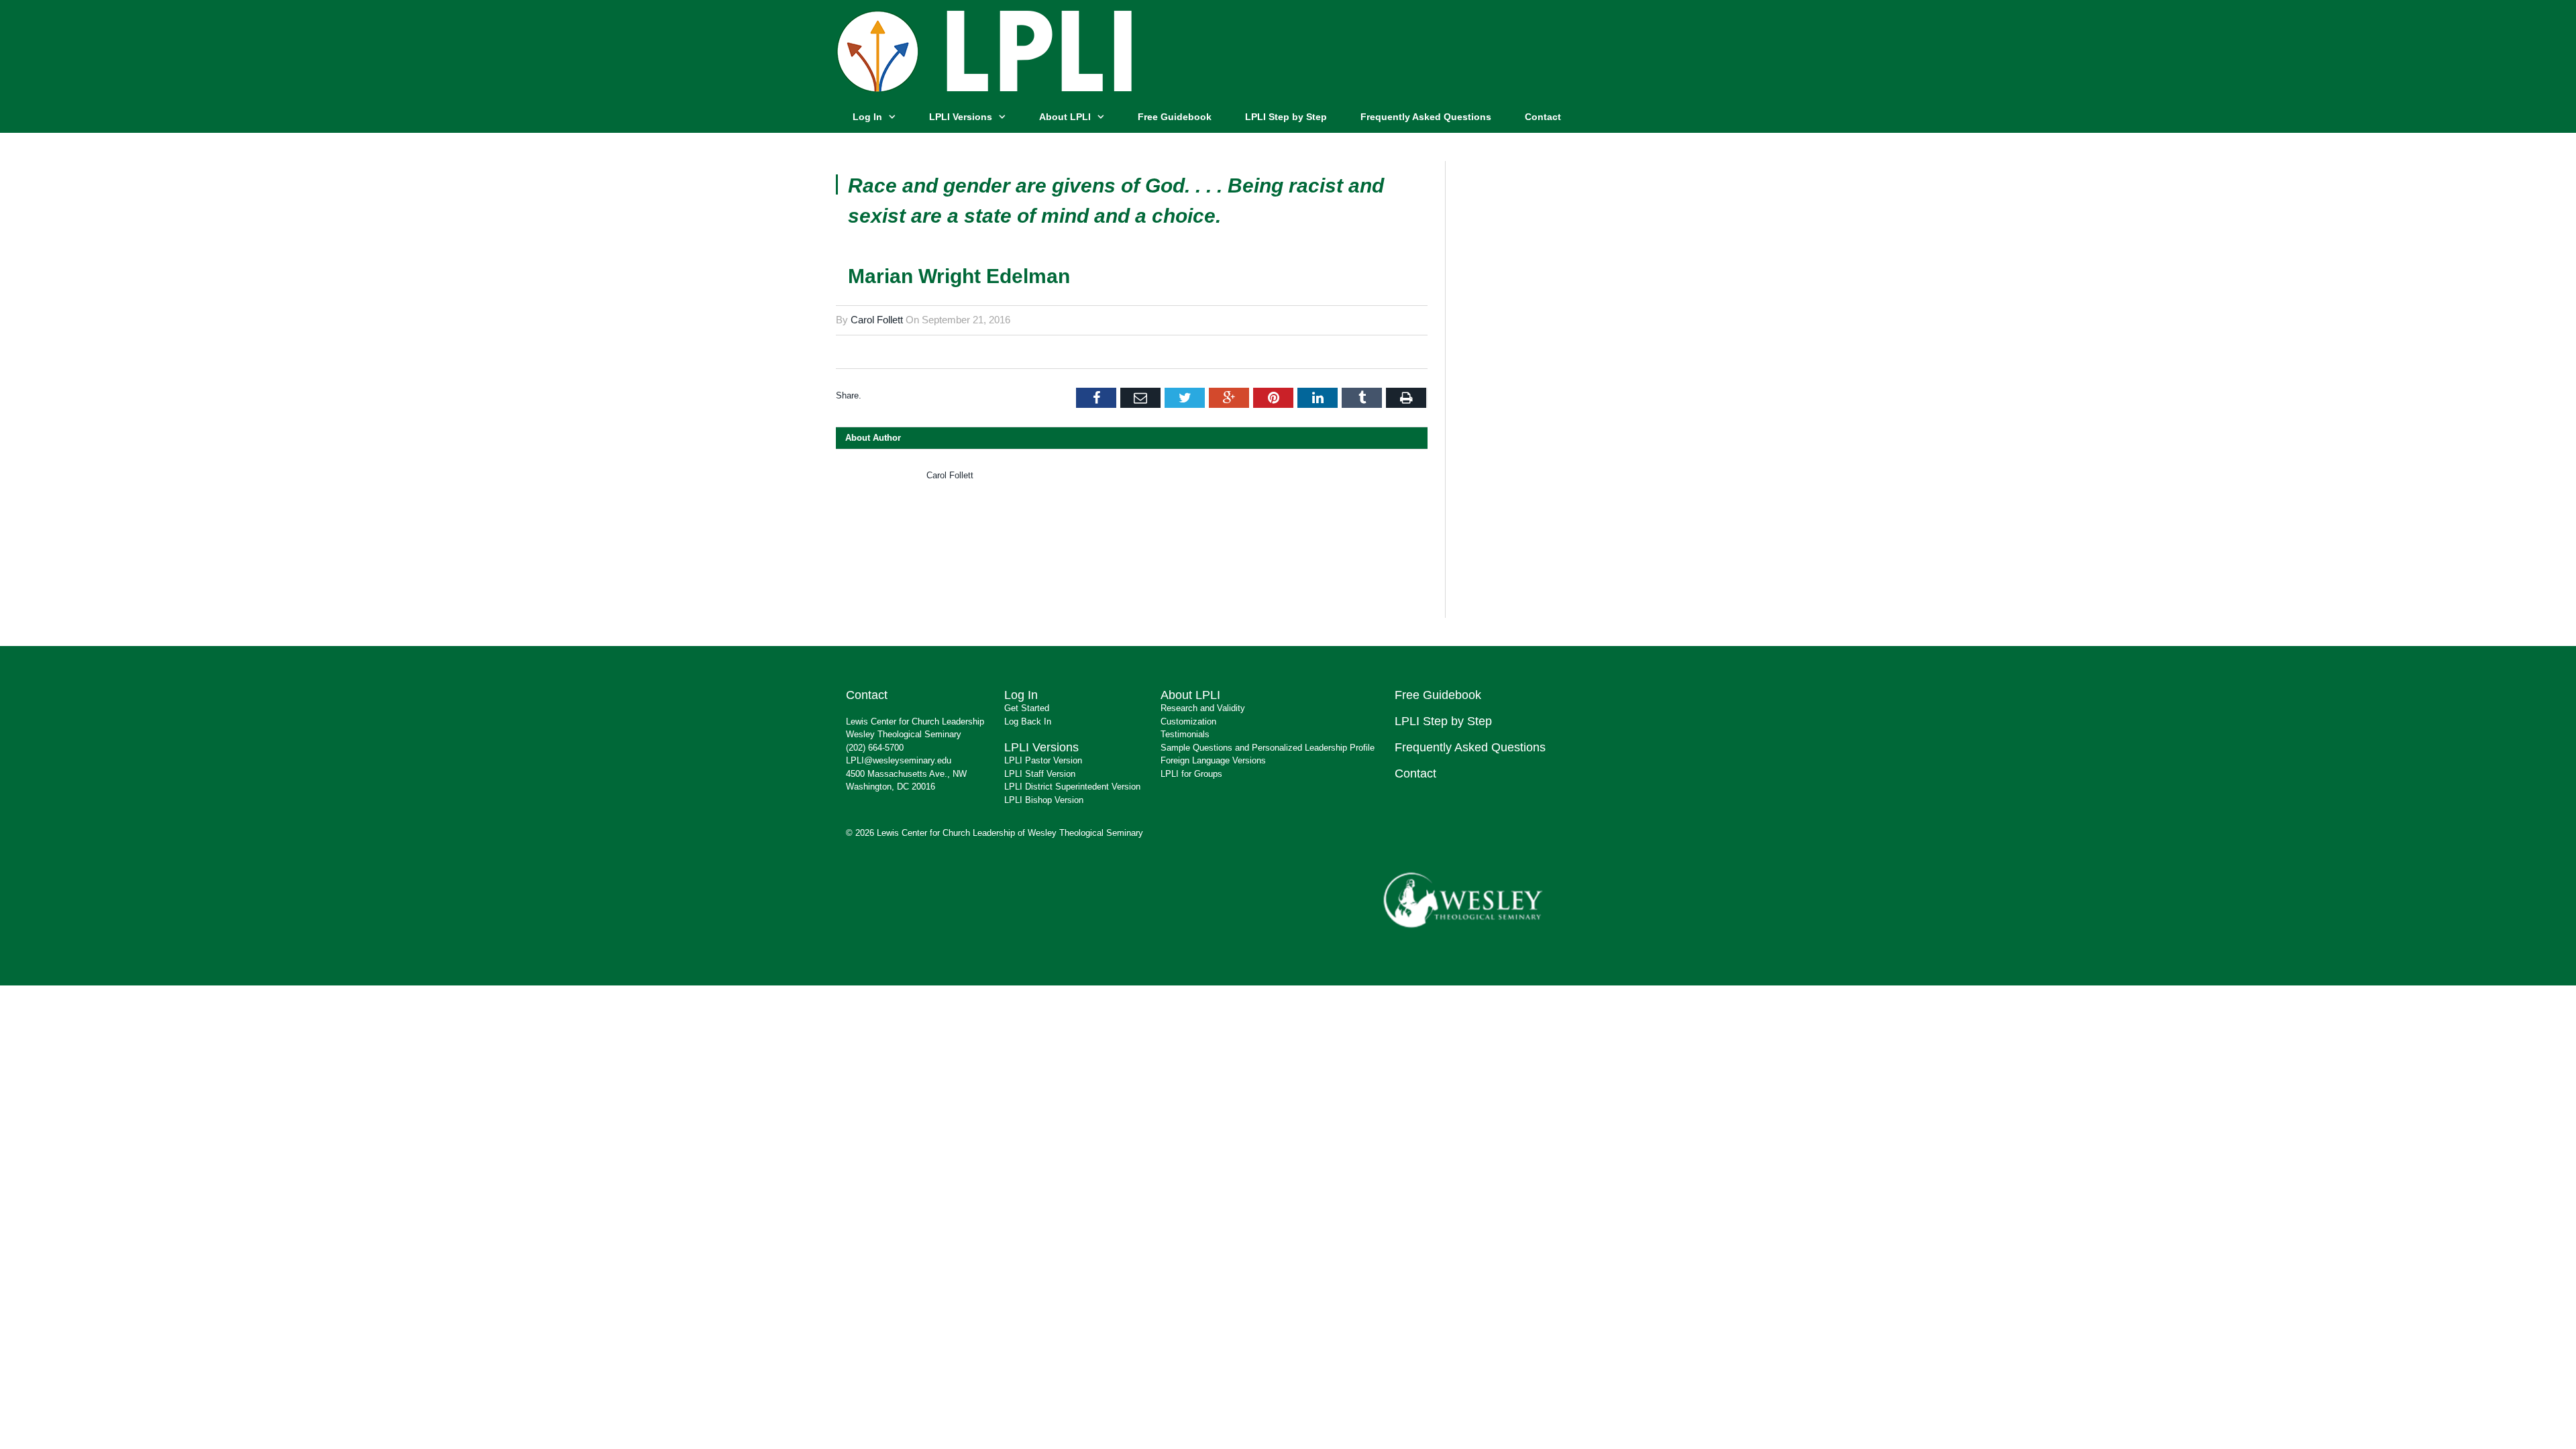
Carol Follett (877, 320)
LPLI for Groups (1191, 774)
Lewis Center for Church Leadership (915, 721)
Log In (867, 117)
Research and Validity (1203, 708)
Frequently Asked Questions (1426, 117)
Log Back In (1028, 721)
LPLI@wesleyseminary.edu (899, 760)
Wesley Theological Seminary (904, 734)
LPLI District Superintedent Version (1072, 787)
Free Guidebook (1175, 117)
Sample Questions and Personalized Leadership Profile (1268, 748)
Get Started (1027, 708)
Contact (1543, 117)
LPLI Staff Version (1040, 774)
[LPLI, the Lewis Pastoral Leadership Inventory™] (987, 49)
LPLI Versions (961, 117)
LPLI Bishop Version (1044, 800)
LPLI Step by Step (1286, 117)
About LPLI (1065, 117)
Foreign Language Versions (1213, 760)
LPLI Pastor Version (1043, 760)
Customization (1188, 721)
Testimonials (1185, 734)
